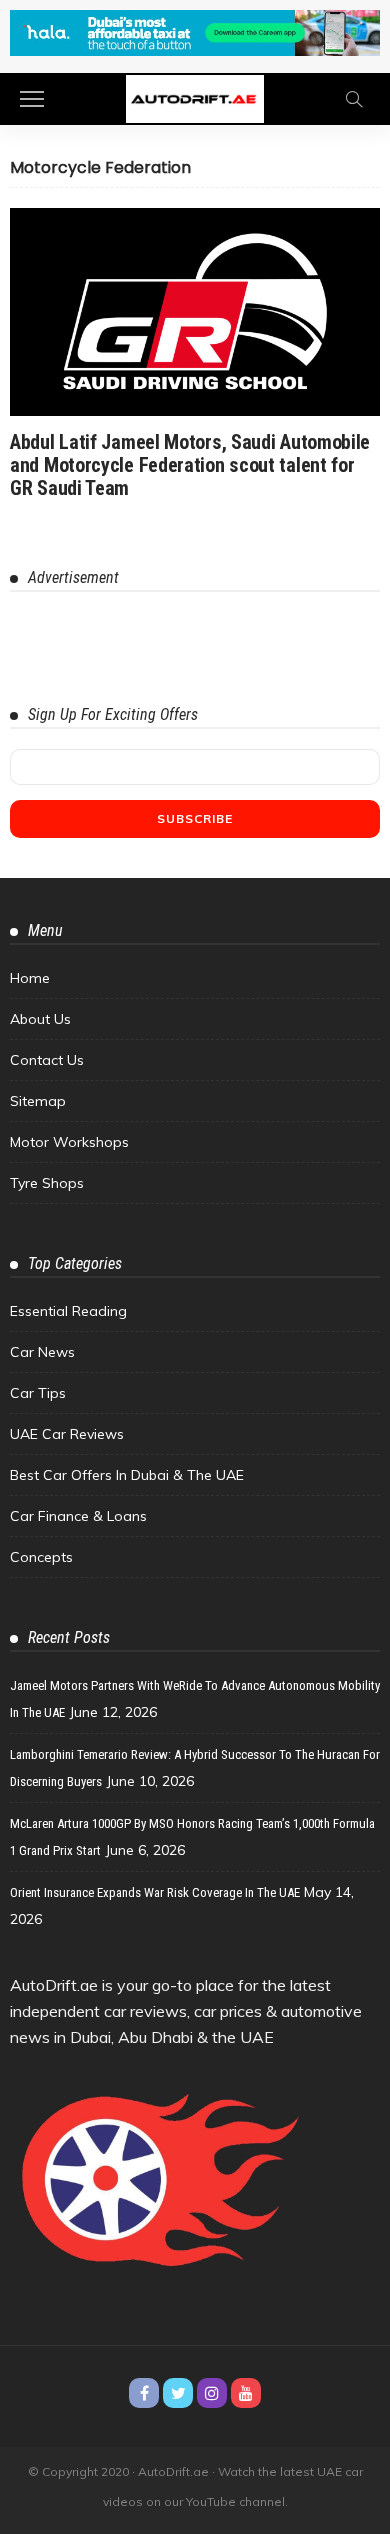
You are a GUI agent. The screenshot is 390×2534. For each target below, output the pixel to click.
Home (30, 978)
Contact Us (47, 1060)
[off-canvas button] (32, 99)
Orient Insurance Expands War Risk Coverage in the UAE (155, 1892)
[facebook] (144, 2393)
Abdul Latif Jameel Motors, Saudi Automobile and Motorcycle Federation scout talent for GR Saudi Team (190, 465)
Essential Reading (68, 1311)
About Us (40, 1019)
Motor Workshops (69, 1142)
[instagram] (212, 2393)
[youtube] (246, 2393)
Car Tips (38, 1393)
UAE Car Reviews (67, 1434)
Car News (42, 1352)
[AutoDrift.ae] (195, 97)
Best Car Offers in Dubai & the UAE (127, 1475)
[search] (354, 99)
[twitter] (178, 2393)
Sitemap (38, 1101)
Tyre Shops (47, 1183)
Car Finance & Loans (78, 1516)
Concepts (41, 1557)
